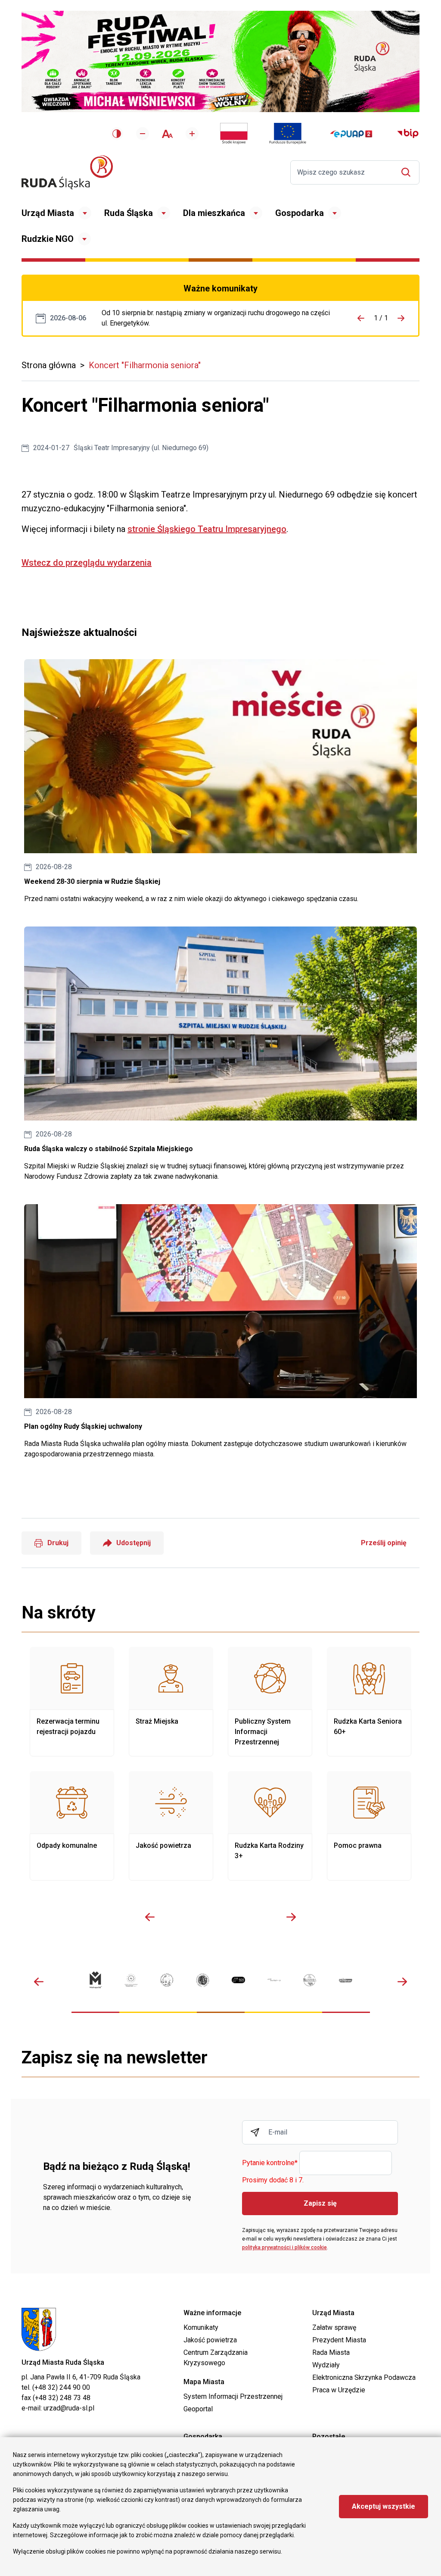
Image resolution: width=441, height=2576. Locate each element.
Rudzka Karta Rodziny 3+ (270, 1826)
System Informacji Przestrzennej (233, 2396)
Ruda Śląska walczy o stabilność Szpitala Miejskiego (220, 1054)
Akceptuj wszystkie (384, 2506)
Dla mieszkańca (214, 213)
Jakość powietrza (171, 1826)
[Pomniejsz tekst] (143, 134)
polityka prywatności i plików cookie (284, 2247)
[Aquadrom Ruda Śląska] (346, 1980)
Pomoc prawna (369, 1826)
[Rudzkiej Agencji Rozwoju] (131, 1980)
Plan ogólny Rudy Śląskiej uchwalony (220, 1332)
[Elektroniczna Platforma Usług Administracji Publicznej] (351, 134)
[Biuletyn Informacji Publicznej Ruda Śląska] (408, 134)
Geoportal (198, 2409)
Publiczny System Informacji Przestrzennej (270, 1702)
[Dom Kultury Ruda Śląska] (274, 1980)
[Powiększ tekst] (192, 134)
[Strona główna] (67, 172)
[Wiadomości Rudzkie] (310, 1980)
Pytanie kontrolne (270, 2163)
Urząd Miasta (48, 213)
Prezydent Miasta (339, 2340)
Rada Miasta (331, 2352)
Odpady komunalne (72, 1826)
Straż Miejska (171, 1702)
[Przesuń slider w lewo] (150, 1917)
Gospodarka (300, 213)
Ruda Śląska (129, 213)
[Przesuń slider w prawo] (291, 1917)
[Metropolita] (95, 1980)
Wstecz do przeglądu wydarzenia (87, 563)
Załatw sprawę (334, 2327)
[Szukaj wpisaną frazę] (408, 172)
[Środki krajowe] (234, 134)
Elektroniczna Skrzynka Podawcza (364, 2377)
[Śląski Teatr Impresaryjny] (238, 1980)
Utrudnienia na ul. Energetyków (216, 318)
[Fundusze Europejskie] (288, 134)
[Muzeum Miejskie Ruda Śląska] (167, 1980)
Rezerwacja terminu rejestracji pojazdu (72, 1702)
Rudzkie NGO (48, 239)
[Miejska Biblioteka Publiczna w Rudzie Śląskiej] (203, 1980)
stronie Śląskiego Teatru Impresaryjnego (207, 529)
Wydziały (326, 2365)
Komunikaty (201, 2327)
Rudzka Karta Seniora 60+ (369, 1702)
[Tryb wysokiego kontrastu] (117, 134)
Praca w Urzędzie (339, 2390)
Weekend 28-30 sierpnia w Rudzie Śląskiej (220, 782)
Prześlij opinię (384, 1543)
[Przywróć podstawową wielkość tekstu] (167, 134)
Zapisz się (320, 2203)
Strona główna (49, 365)
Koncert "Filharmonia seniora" (145, 365)
